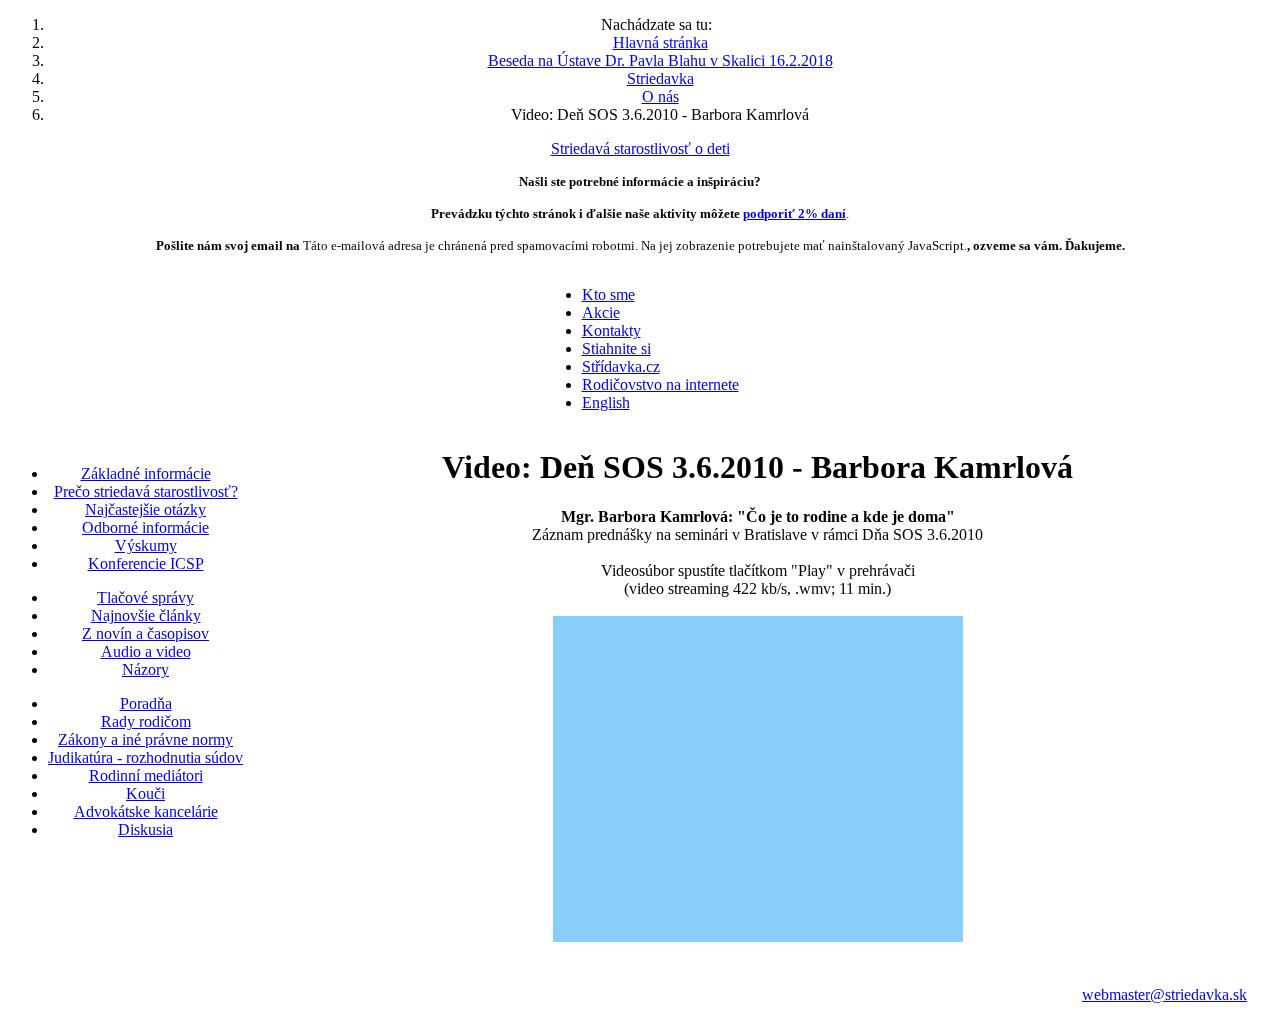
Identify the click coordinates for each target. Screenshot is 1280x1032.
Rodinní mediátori (146, 775)
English (606, 402)
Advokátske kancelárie (146, 811)
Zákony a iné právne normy (145, 739)
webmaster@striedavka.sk (1164, 994)
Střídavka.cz (621, 366)
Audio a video (146, 651)
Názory (145, 669)
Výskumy (146, 545)
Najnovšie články (146, 615)
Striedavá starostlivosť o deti (640, 148)
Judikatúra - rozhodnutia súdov (145, 757)
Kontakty (611, 330)
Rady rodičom (146, 721)
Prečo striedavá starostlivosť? (146, 491)
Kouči (145, 793)
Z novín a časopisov (145, 633)
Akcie (601, 312)
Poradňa (146, 703)
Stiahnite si (616, 348)
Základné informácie (146, 473)
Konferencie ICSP (146, 563)
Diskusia (145, 829)
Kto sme (608, 294)
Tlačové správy (145, 597)
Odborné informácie (145, 527)
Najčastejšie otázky (145, 509)
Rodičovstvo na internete (660, 384)
